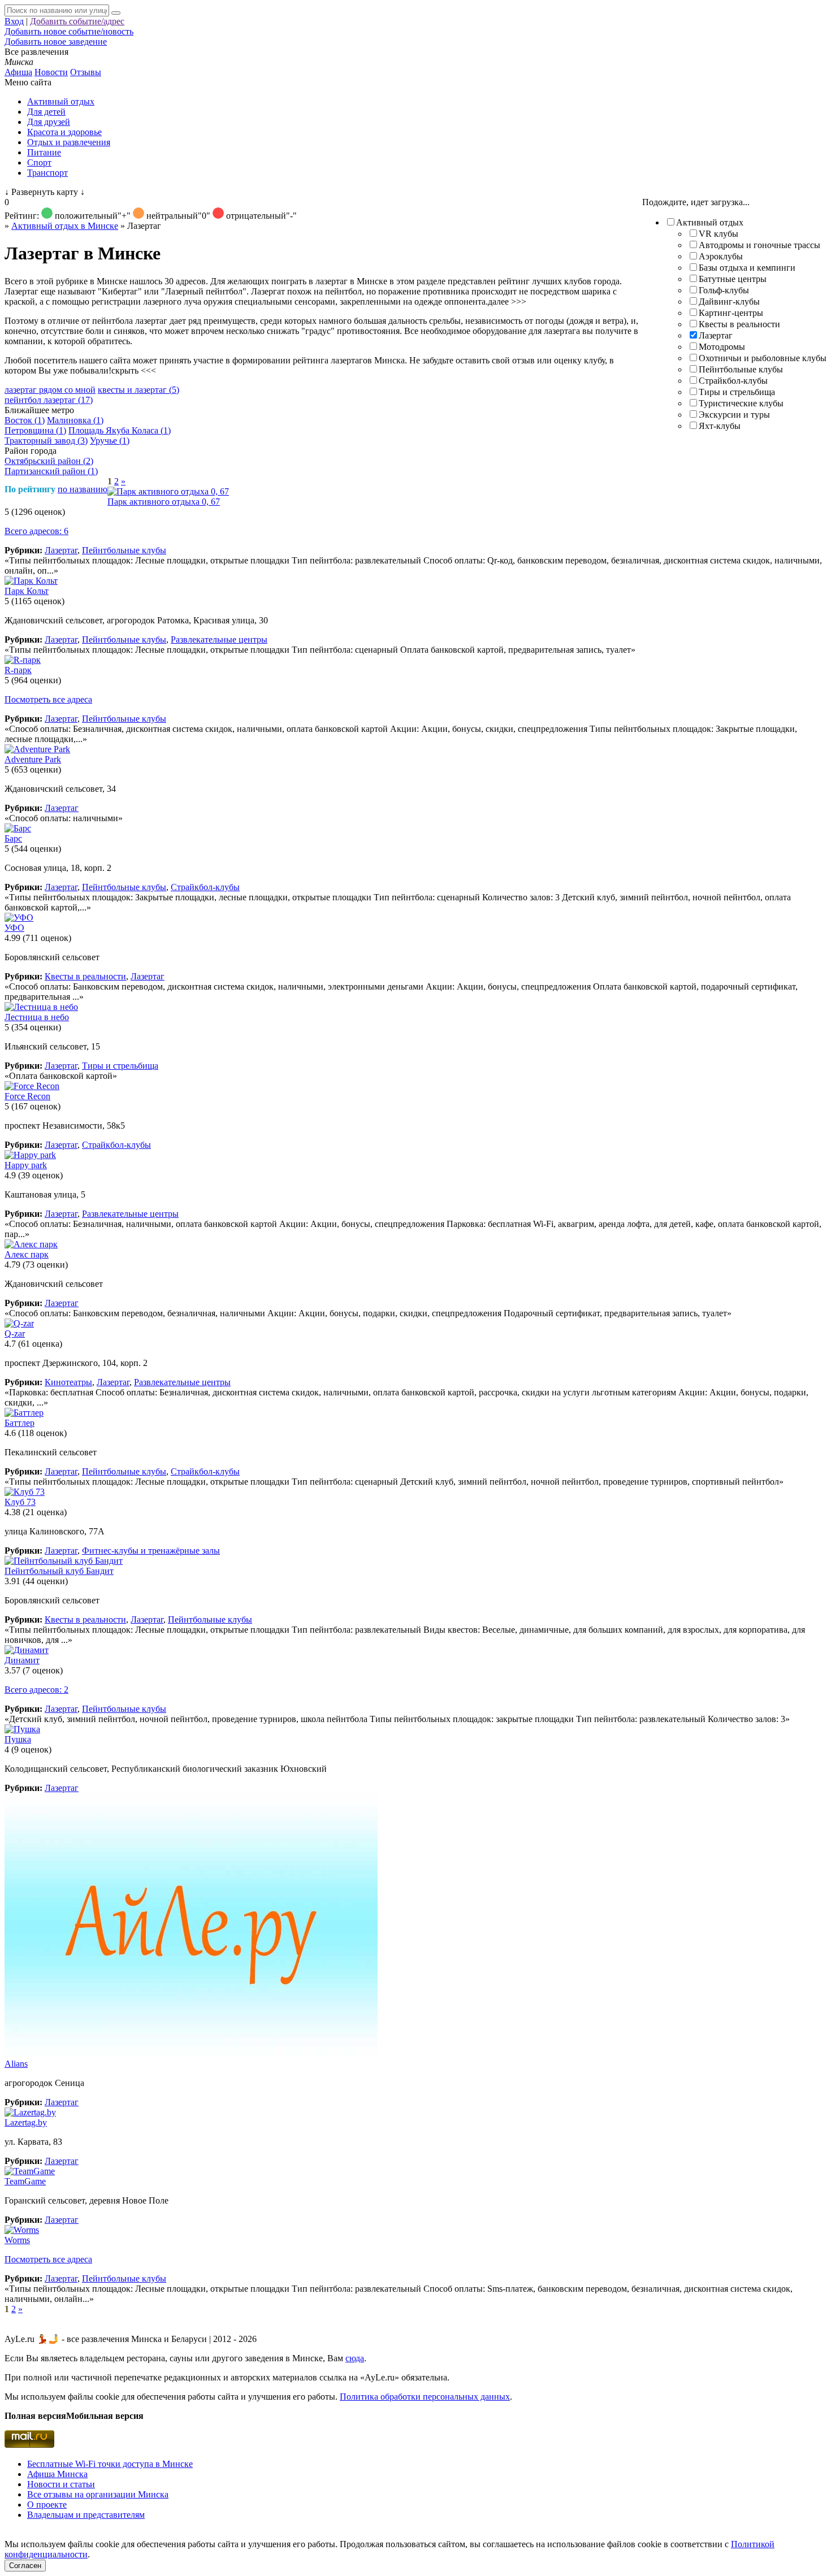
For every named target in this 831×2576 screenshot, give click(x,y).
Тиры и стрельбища (737, 392)
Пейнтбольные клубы (741, 369)
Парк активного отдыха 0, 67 (164, 502)
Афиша (18, 72)
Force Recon (27, 1096)
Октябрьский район (49, 461)
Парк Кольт (27, 591)
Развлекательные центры (219, 639)
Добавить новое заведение (56, 42)
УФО (14, 928)
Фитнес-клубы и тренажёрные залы (151, 1551)
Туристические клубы (741, 403)
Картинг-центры (731, 313)
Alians (16, 2064)
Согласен (25, 2566)
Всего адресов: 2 (36, 1690)
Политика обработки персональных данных (425, 2397)
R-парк (18, 670)
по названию (83, 489)
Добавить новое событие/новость (69, 31)
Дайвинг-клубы (729, 302)
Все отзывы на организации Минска (98, 2494)
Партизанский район (51, 471)
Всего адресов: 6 (36, 531)
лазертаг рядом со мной (50, 390)
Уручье (110, 441)
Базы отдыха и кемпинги (747, 268)
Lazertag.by (26, 2122)
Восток (25, 420)
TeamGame (25, 2181)
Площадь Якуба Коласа (120, 430)
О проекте (47, 2505)
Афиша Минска (57, 2474)
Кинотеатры (68, 1382)
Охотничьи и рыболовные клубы (763, 358)
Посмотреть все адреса (48, 699)
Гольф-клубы (724, 290)
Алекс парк (27, 1254)
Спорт (39, 162)
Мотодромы (722, 347)
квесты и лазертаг (138, 390)
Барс (13, 838)
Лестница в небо (37, 1017)
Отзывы (86, 72)
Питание (44, 152)
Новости (51, 72)
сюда (355, 2358)
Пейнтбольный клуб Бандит (59, 1571)
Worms (17, 2240)
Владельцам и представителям (86, 2515)
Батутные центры (733, 279)
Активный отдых (61, 101)
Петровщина (35, 430)
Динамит (22, 1660)
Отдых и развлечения (69, 142)
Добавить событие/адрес (77, 21)
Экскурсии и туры (734, 415)
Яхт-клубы (720, 426)
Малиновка (75, 420)
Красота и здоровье (64, 132)
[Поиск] (116, 13)
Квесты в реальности (739, 324)
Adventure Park (33, 759)
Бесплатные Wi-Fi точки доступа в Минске (110, 2464)
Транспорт (47, 173)
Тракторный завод (46, 441)
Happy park (26, 1165)
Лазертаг (716, 335)
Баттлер (20, 1423)
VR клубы (719, 234)
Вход (14, 21)
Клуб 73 (20, 1502)
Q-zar (15, 1333)
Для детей (46, 112)
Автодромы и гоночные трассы (759, 245)
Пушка (18, 1739)
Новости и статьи (61, 2484)
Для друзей (49, 122)
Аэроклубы (721, 256)
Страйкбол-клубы (733, 381)
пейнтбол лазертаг (49, 400)
